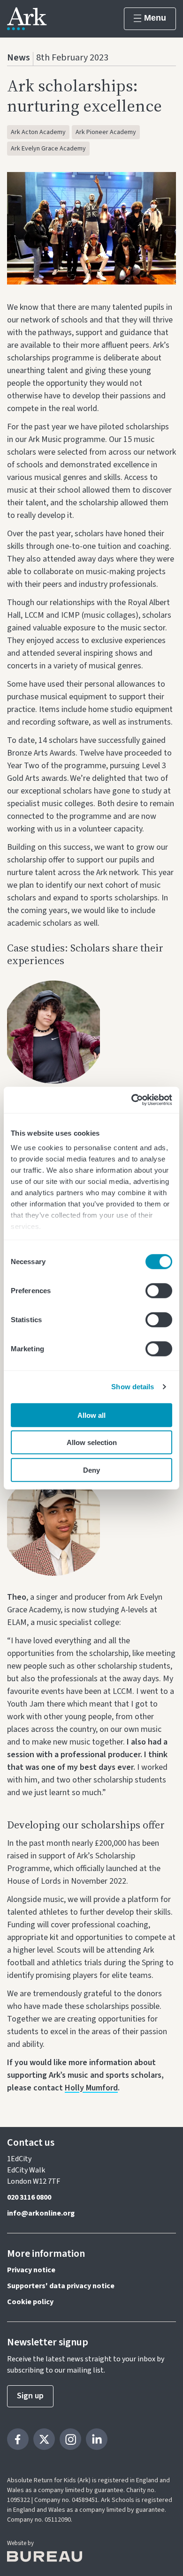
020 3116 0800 (29, 2197)
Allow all (91, 1415)
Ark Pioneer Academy (106, 132)
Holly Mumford (91, 2088)
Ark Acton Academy (38, 132)
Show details (133, 1387)
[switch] (159, 1290)
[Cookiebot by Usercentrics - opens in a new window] (132, 1100)
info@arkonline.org (41, 2213)
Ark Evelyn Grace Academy (48, 149)
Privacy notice (31, 2270)
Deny (91, 1470)
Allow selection (92, 1442)
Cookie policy (30, 2302)
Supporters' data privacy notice (61, 2286)
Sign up (30, 2396)
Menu (155, 18)
